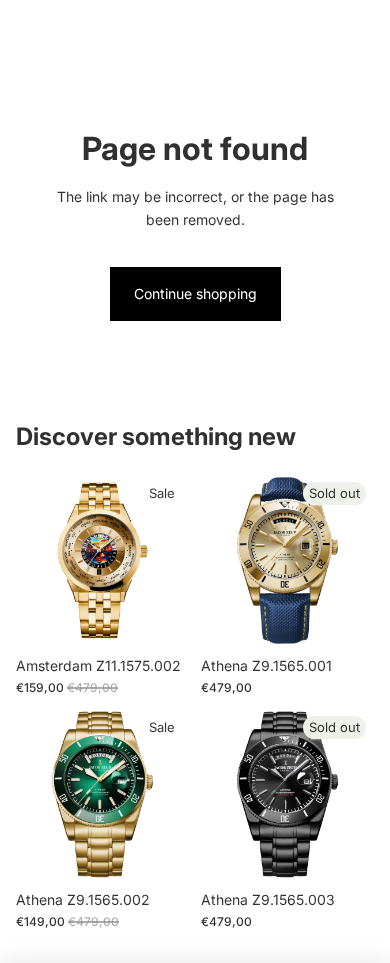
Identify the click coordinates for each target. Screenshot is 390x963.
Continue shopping (195, 293)
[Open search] (66, 30)
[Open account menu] (322, 30)
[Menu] (23, 30)
